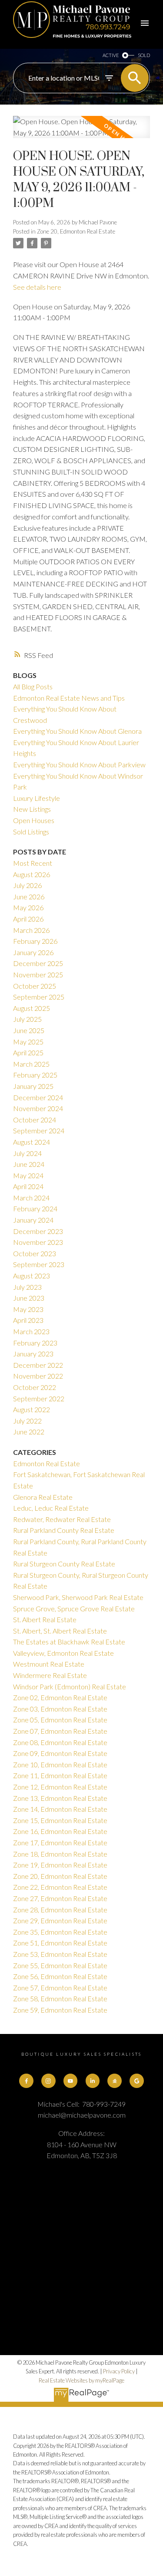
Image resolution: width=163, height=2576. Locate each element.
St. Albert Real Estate (45, 1619)
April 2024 (28, 1186)
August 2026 (32, 874)
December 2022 (38, 1365)
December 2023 (38, 1231)
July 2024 (27, 1153)
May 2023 (28, 1309)
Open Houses (34, 820)
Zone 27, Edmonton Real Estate (60, 1898)
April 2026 (28, 919)
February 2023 (35, 1343)
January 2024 (33, 1220)
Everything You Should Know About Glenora (77, 731)
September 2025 (39, 997)
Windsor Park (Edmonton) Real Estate (70, 1686)
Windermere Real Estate (50, 1675)
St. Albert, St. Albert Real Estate (60, 1631)
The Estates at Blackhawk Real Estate (69, 1642)
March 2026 (31, 930)
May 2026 (28, 907)
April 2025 (28, 1052)
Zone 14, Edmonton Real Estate (60, 1809)
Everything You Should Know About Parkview (79, 764)
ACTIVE (111, 55)
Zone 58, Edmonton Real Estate (60, 1998)
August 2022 (32, 1409)
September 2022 (39, 1398)
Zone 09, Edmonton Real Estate (60, 1753)
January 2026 (33, 952)
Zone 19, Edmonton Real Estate (60, 1865)
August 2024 (32, 1142)
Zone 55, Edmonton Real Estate (60, 1965)
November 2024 (38, 1108)
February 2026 (35, 941)
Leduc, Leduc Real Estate (51, 1508)
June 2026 (29, 897)
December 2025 (38, 963)
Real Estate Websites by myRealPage (81, 2380)
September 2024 (39, 1130)
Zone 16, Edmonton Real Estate (60, 1831)
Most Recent (33, 863)
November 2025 (38, 974)
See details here (37, 287)
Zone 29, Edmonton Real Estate (60, 1920)
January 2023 (33, 1354)
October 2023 (35, 1253)
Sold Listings (31, 832)
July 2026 (27, 885)
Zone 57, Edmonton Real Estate (60, 1988)
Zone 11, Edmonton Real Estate (60, 1775)
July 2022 (27, 1421)
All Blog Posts (33, 686)
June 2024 (29, 1164)
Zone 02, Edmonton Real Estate (60, 1697)
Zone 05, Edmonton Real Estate (60, 1720)
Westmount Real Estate (49, 1664)
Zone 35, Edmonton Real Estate (60, 1932)
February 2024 (35, 1208)
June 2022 (29, 1432)
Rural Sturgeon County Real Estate (64, 1564)
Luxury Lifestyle (37, 798)
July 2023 (27, 1287)
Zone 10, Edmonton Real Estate (60, 1764)
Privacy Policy (119, 2371)
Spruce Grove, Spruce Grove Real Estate (74, 1608)
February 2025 (35, 1075)
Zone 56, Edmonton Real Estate (60, 1976)
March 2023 (31, 1331)
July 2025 (27, 1019)
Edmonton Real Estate (47, 1463)
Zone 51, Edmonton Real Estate (60, 1943)
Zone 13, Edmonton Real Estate (60, 1798)
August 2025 (32, 1008)
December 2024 (38, 1097)
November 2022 (38, 1376)
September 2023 (39, 1264)
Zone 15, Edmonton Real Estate (60, 1820)
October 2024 (35, 1120)
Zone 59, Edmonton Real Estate (60, 2010)
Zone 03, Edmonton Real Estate (60, 1709)
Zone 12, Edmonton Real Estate (60, 1787)
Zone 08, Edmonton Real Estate (60, 1742)
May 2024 (28, 1175)
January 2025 (33, 1086)
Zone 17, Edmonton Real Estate (60, 1842)
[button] (26, 2081)
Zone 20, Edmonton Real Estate (76, 231)
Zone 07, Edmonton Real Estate (60, 1731)
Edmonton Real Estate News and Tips (69, 698)
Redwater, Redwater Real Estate (62, 1519)
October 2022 (35, 1387)
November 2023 (38, 1242)
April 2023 (28, 1320)
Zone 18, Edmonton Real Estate (60, 1854)
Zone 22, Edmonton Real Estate (60, 1887)
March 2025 (31, 1064)
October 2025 (35, 986)
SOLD (144, 55)
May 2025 (28, 1042)
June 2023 (29, 1298)
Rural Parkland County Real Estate (64, 1530)
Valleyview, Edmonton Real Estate (63, 1653)
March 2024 (31, 1198)
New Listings (32, 809)
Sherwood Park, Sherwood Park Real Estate (78, 1597)
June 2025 (29, 1030)
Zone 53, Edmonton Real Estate (60, 1954)
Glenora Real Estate (43, 1497)
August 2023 (32, 1276)
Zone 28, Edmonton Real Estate (60, 1910)
